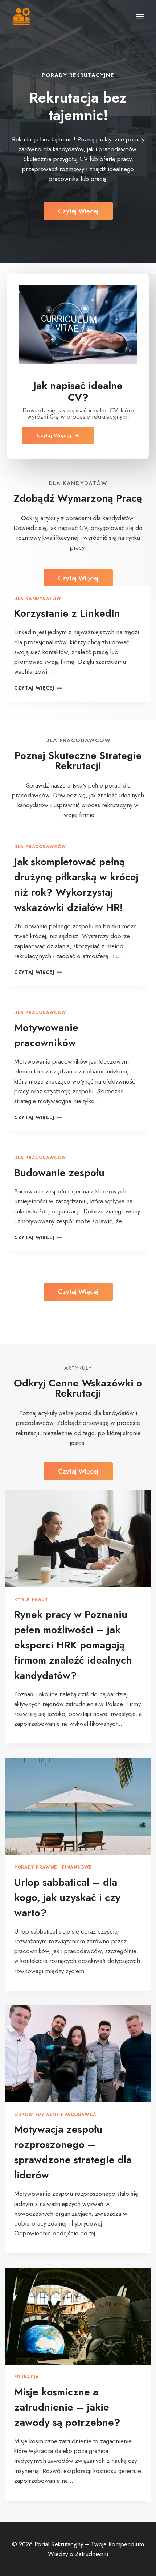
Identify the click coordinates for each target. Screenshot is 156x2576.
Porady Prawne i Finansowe (53, 1867)
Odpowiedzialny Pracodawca (55, 2114)
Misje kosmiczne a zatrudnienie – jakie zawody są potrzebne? (67, 2407)
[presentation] (78, 1539)
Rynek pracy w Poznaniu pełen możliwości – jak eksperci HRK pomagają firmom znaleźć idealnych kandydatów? (73, 1645)
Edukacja (27, 2377)
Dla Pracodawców (40, 847)
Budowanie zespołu (59, 1173)
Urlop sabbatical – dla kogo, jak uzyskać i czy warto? (67, 1897)
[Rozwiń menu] (140, 16)
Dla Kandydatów (38, 598)
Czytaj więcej (38, 688)
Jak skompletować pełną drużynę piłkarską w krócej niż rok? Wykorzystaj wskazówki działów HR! (76, 885)
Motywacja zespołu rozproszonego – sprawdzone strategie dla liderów (73, 2152)
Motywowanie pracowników (46, 1035)
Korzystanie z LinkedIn (67, 613)
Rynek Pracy (31, 1599)
